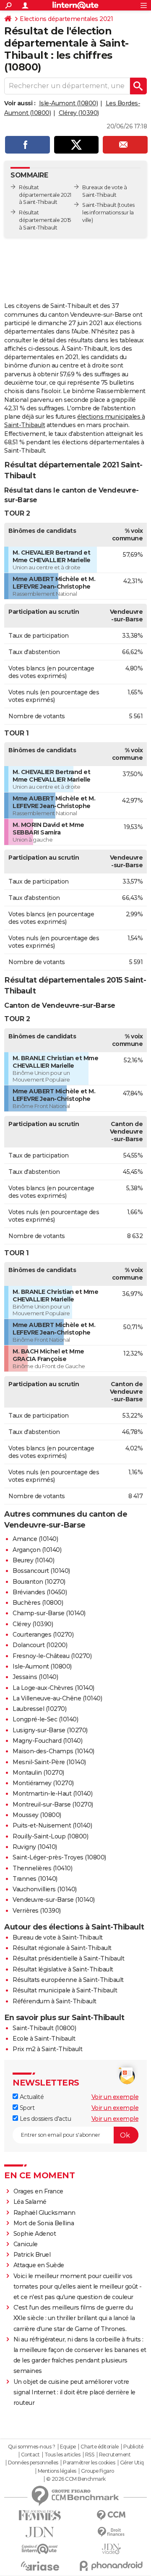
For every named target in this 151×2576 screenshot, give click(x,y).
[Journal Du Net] (40, 2532)
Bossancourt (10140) (41, 1571)
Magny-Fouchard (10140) (47, 1741)
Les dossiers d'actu (44, 2119)
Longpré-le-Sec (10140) (45, 1719)
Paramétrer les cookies (89, 2463)
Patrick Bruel (32, 2255)
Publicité (133, 2447)
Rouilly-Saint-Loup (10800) (50, 1836)
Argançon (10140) (37, 1550)
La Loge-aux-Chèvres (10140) (53, 1688)
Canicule (26, 2244)
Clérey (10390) (79, 113)
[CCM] (111, 2515)
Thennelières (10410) (42, 1868)
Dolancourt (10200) (40, 1645)
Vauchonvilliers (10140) (45, 1889)
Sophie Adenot (35, 2234)
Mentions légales (57, 2471)
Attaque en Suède (39, 2265)
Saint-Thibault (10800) (44, 2028)
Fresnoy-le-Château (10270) (52, 1656)
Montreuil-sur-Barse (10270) (53, 1804)
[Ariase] (40, 2566)
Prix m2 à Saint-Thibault (47, 2049)
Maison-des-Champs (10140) (53, 1751)
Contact (30, 2455)
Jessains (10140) (35, 1677)
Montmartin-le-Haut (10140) (52, 1794)
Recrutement (115, 2455)
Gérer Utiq (132, 2463)
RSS (90, 2455)
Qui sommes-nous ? (32, 2447)
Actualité (31, 2097)
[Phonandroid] (111, 2566)
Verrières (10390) (37, 1911)
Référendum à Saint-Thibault (55, 2001)
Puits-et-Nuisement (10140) (52, 1825)
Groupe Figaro (98, 2471)
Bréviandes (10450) (40, 1592)
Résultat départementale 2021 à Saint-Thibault (45, 195)
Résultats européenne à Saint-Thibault (68, 1980)
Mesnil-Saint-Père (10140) (49, 1762)
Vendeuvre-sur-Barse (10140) (54, 1900)
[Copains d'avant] (40, 2549)
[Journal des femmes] (40, 2515)
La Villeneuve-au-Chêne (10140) (57, 1698)
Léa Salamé (30, 2202)
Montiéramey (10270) (43, 1783)
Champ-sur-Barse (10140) (49, 1613)
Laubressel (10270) (39, 1709)
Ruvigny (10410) (35, 1847)
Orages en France (38, 2191)
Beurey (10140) (33, 1560)
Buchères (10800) (38, 1603)
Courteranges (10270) (43, 1635)
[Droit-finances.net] (111, 2532)
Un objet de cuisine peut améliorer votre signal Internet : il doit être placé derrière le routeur (74, 2392)
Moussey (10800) (37, 1815)
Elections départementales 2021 (66, 19)
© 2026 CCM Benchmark (76, 2479)
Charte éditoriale (100, 2447)
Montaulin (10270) (38, 1773)
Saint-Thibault (99, 205)
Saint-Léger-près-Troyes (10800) (59, 1857)
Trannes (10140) (35, 1879)
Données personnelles (33, 2463)
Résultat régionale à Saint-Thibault (62, 1948)
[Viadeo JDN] (111, 2549)
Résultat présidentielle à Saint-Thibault (68, 1958)
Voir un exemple (115, 2097)
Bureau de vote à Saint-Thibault (58, 1937)
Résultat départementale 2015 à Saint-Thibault (45, 220)
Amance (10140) (35, 1539)
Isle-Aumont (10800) (69, 103)
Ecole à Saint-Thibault (44, 2039)
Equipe (68, 2447)
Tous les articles (62, 2455)
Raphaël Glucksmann (44, 2213)
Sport (26, 2108)
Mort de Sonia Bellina (44, 2223)
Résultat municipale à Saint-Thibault (65, 1990)
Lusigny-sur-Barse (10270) (50, 1730)
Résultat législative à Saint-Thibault (63, 1969)
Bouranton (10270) (39, 1582)
